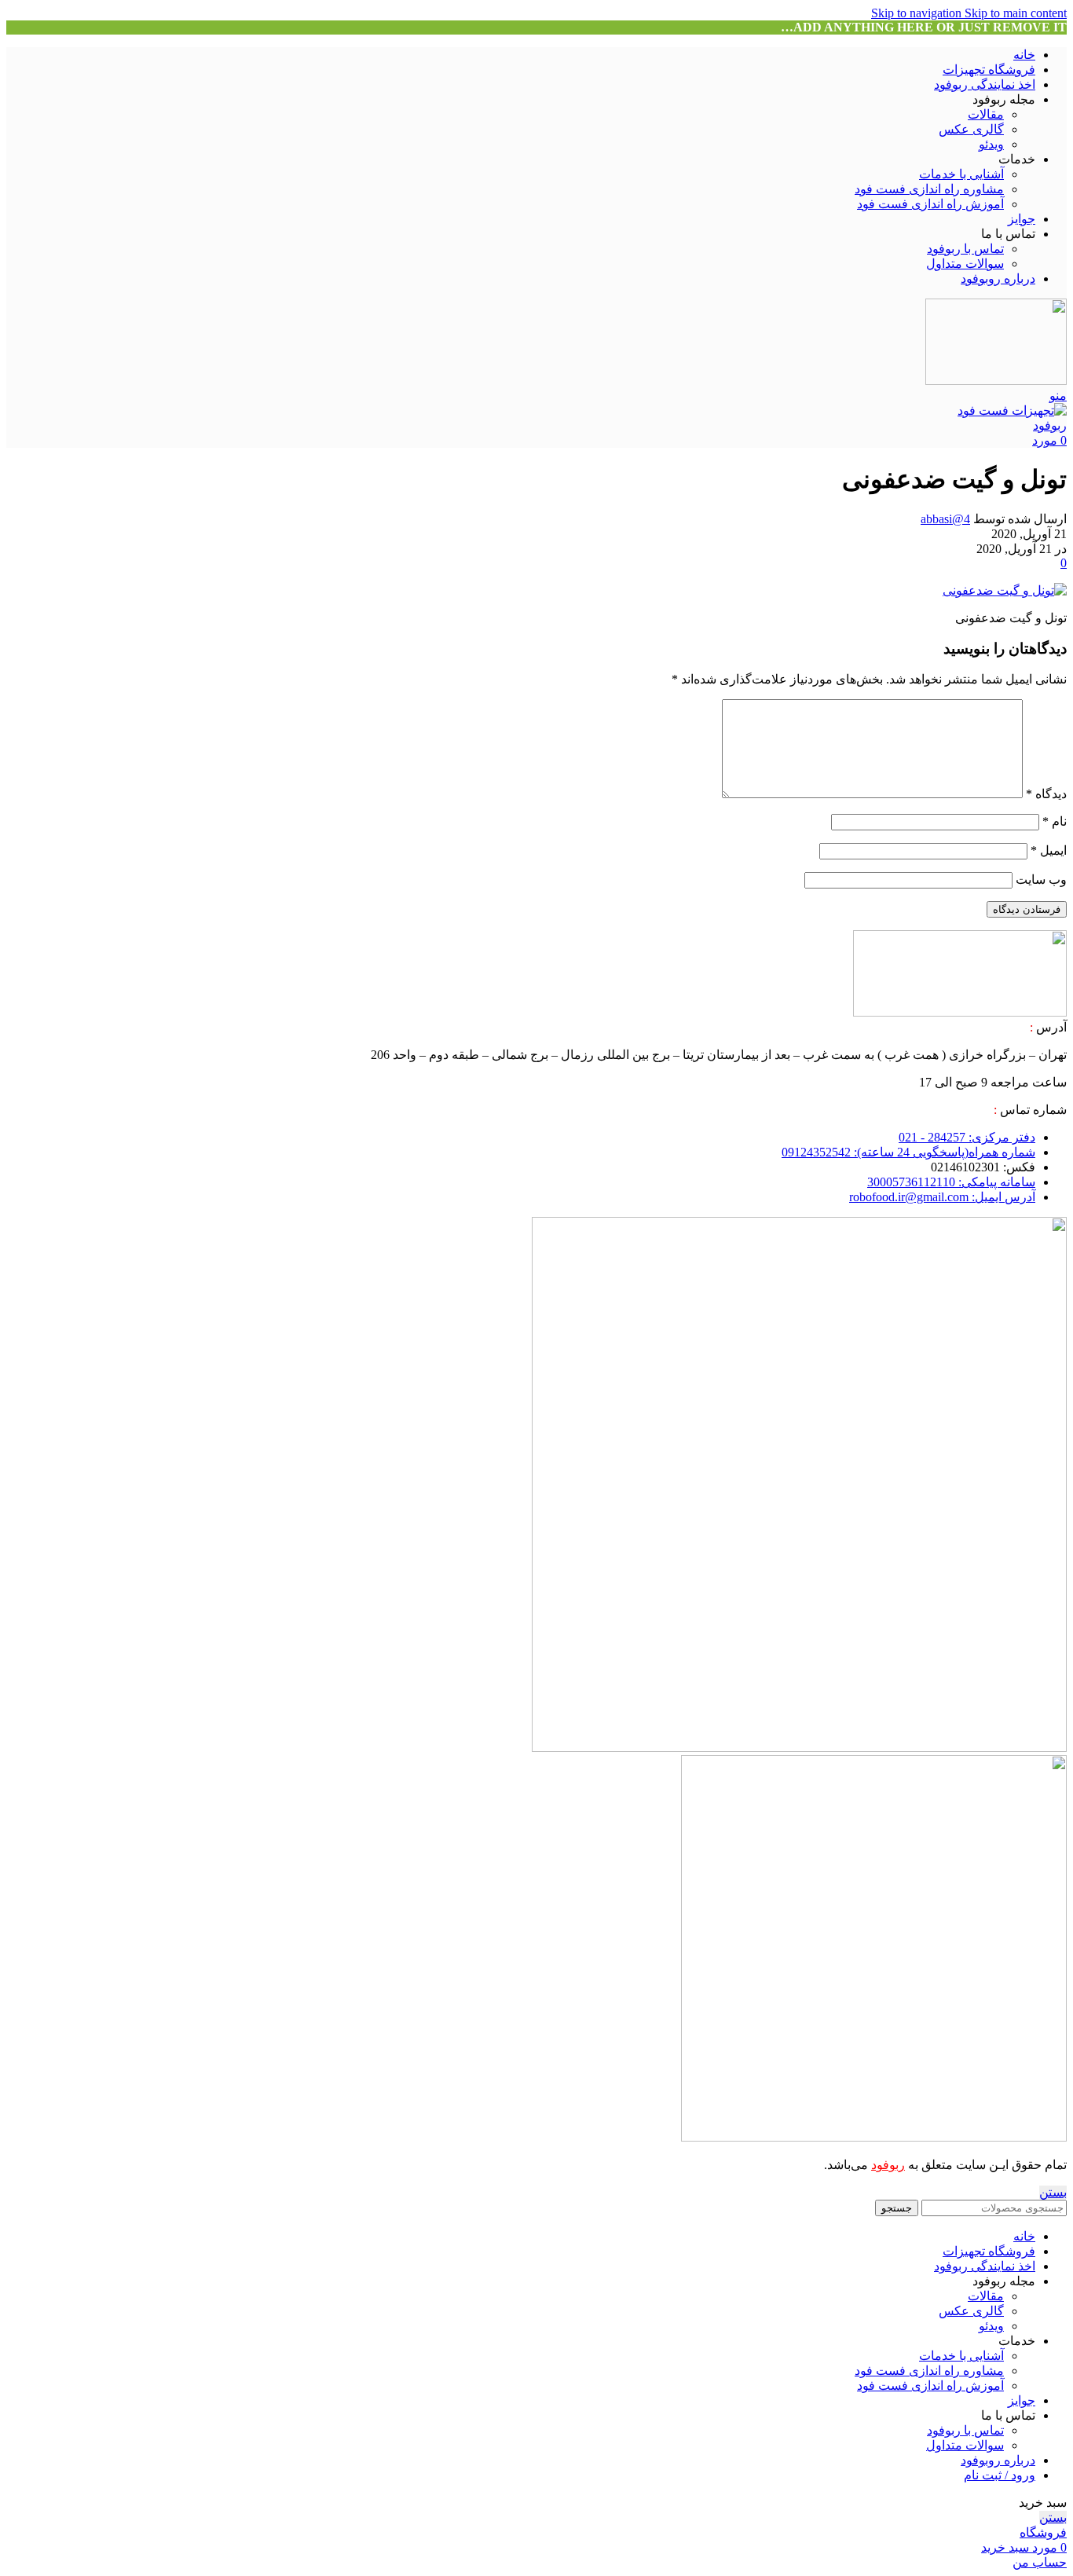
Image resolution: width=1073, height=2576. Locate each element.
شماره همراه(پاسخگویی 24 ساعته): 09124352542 (908, 1152)
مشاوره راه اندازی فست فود (929, 189)
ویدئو (991, 144)
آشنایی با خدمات (961, 174)
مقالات (986, 114)
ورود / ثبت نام (1000, 2475)
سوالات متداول (965, 264)
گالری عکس (971, 129)
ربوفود (888, 2165)
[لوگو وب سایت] (996, 381)
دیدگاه (1046, 794)
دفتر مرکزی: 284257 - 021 (967, 1137)
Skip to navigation (918, 13)
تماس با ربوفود (965, 249)
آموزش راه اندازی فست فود (930, 204)
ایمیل (1049, 850)
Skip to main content (1016, 13)
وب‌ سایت (1041, 879)
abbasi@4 (945, 519)
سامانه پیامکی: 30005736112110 (951, 1182)
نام (1055, 821)
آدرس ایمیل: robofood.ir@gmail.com (942, 1197)
